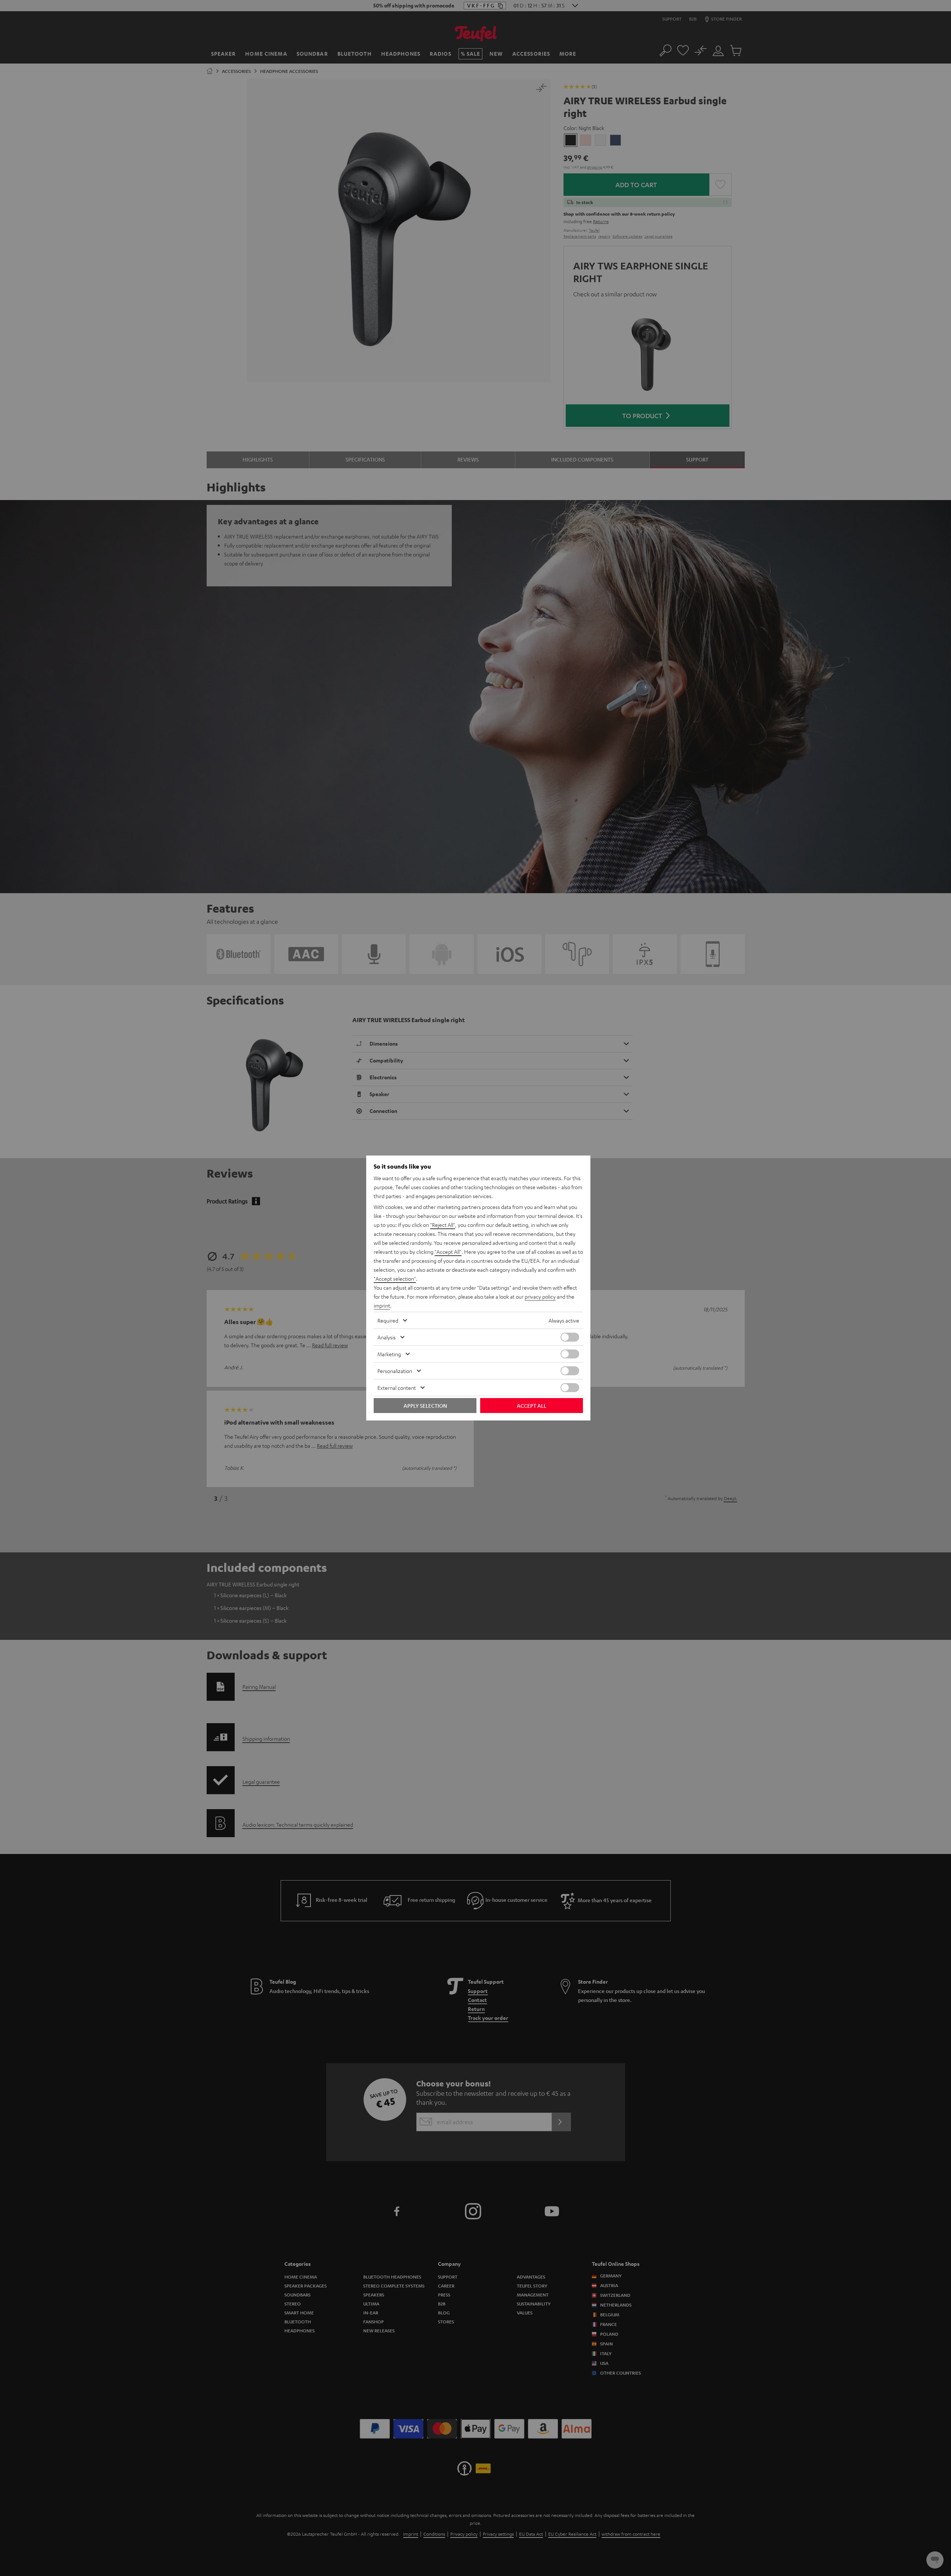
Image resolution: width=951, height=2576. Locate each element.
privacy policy (540, 1296)
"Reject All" (443, 1225)
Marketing (389, 1354)
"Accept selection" (395, 1278)
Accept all (532, 1406)
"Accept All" (448, 1252)
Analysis (387, 1337)
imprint (382, 1305)
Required (388, 1320)
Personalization (395, 1371)
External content (397, 1388)
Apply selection (425, 1406)
